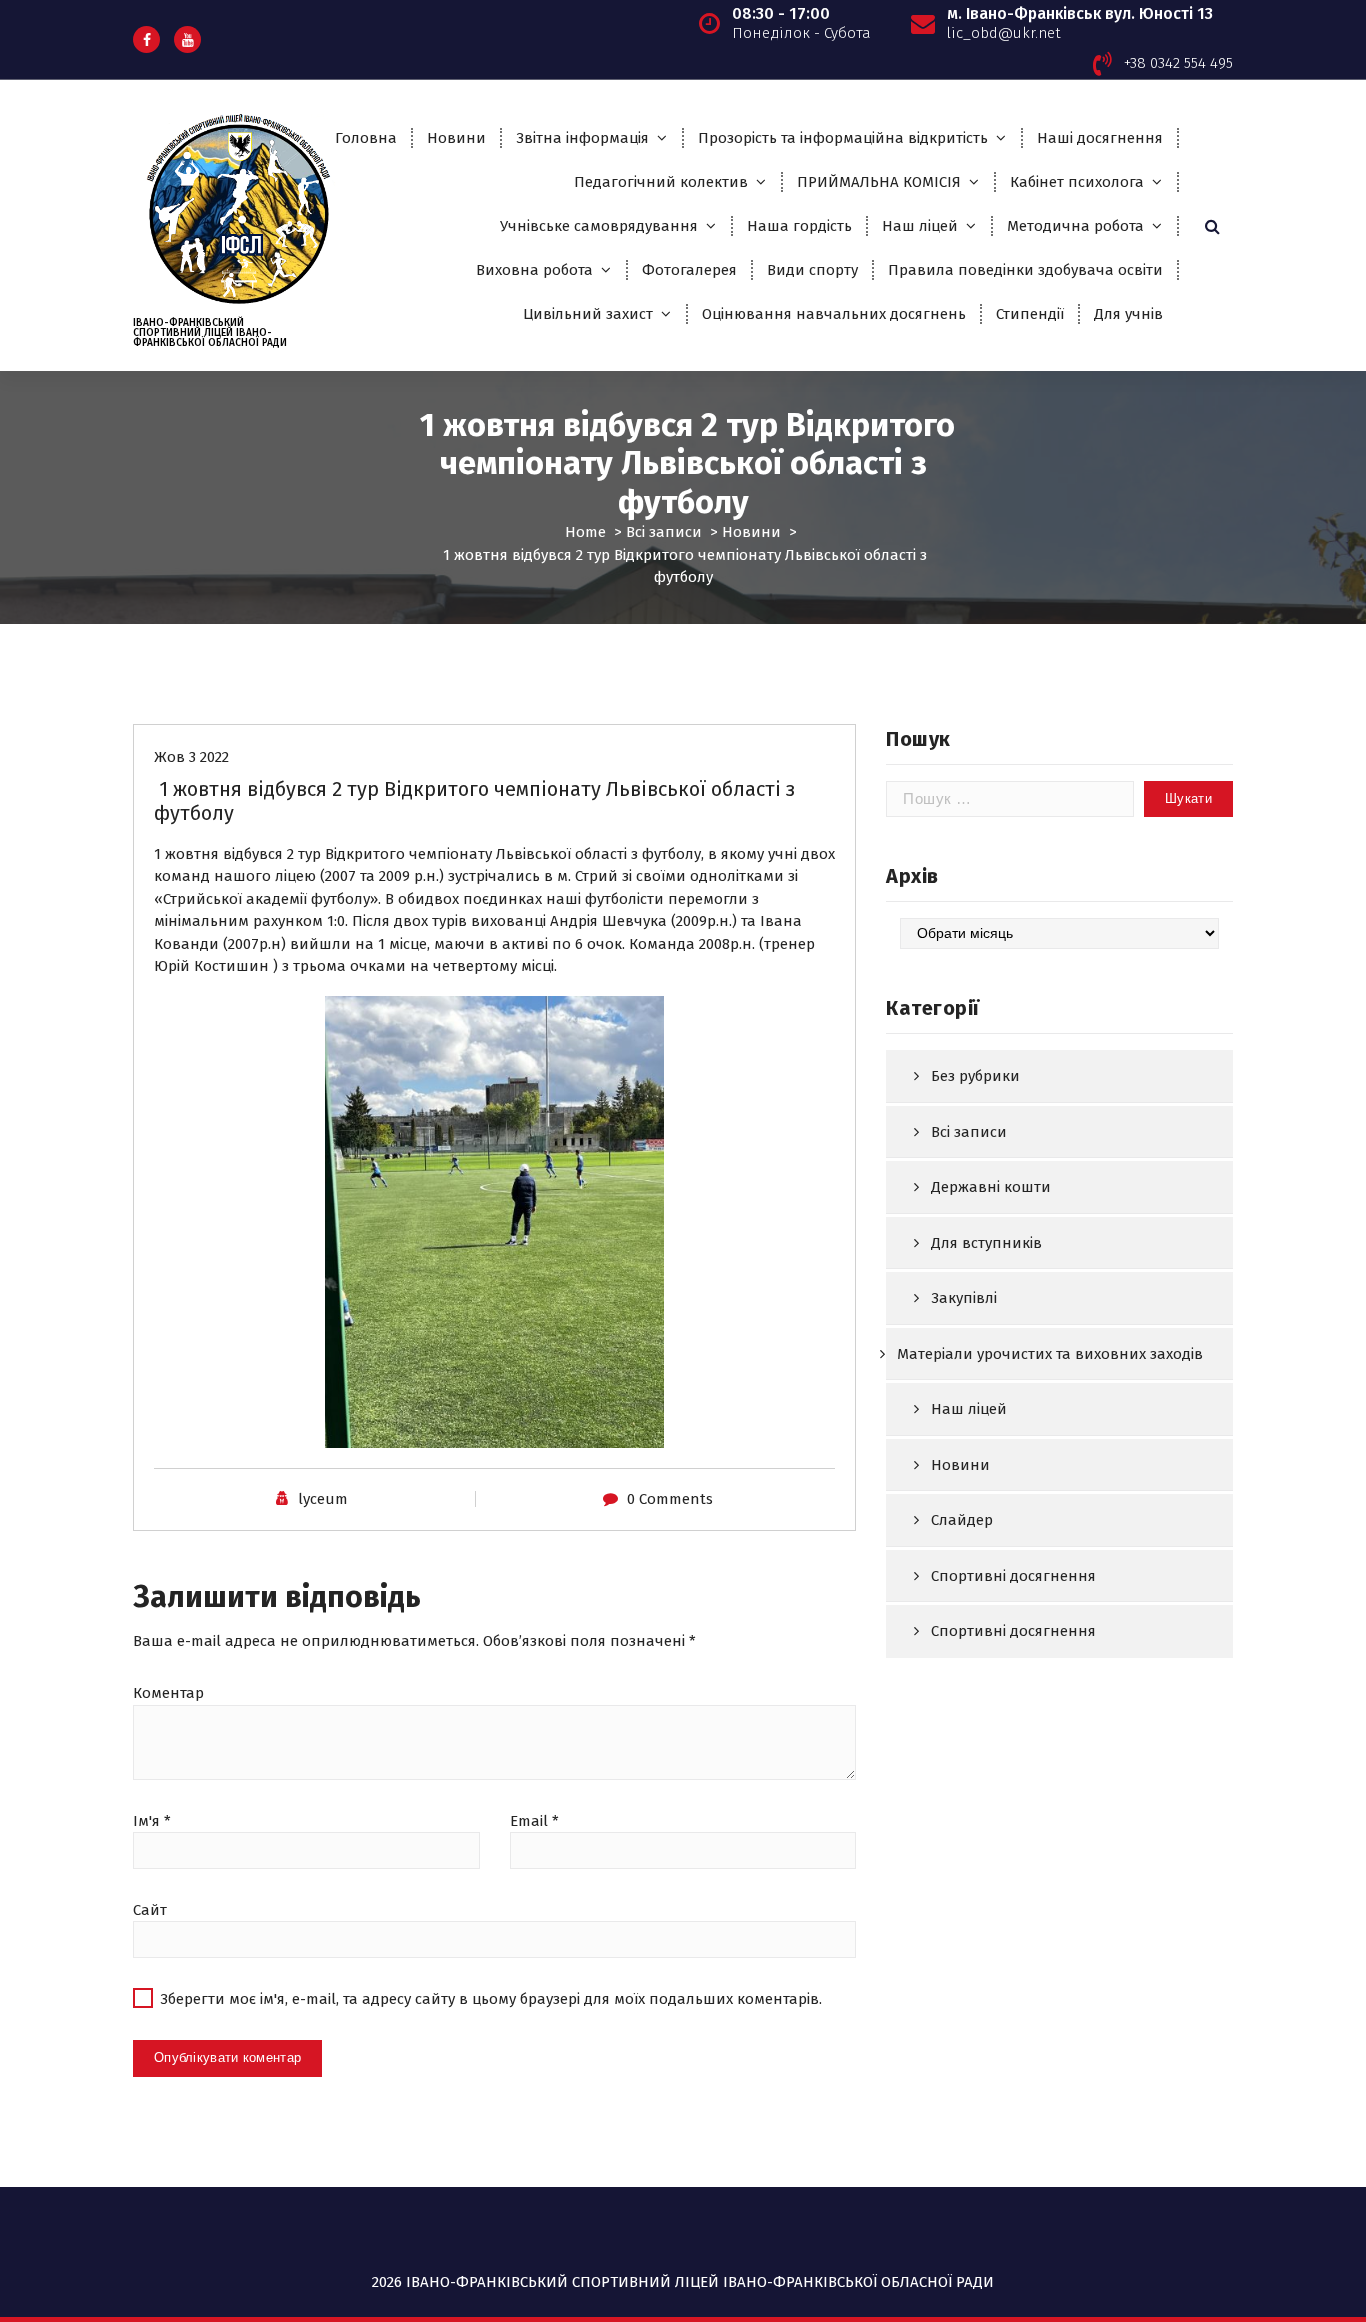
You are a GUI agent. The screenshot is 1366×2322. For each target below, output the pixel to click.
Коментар (168, 1693)
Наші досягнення (1100, 138)
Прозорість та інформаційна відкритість (843, 138)
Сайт (150, 1910)
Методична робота (1075, 226)
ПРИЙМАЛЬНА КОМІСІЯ (879, 182)
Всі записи (664, 532)
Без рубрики (975, 1076)
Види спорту (812, 270)
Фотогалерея (689, 270)
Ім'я (152, 1821)
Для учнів (1128, 314)
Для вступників (986, 1243)
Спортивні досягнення (1013, 1576)
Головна (366, 138)
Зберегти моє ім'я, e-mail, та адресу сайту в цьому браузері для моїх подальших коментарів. (491, 1999)
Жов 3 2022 (191, 757)
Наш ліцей (920, 226)
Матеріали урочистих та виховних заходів (1050, 1354)
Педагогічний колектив (661, 182)
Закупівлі (964, 1298)
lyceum (323, 1499)
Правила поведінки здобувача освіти (1025, 270)
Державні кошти (991, 1187)
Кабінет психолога (1077, 182)
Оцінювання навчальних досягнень (834, 314)
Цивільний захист (588, 314)
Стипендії (1030, 314)
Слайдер (962, 1520)
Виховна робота (534, 270)
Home (585, 532)
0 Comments (670, 1499)
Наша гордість (799, 226)
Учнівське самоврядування (599, 226)
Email (534, 1821)
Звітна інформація (582, 138)
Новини (456, 138)
